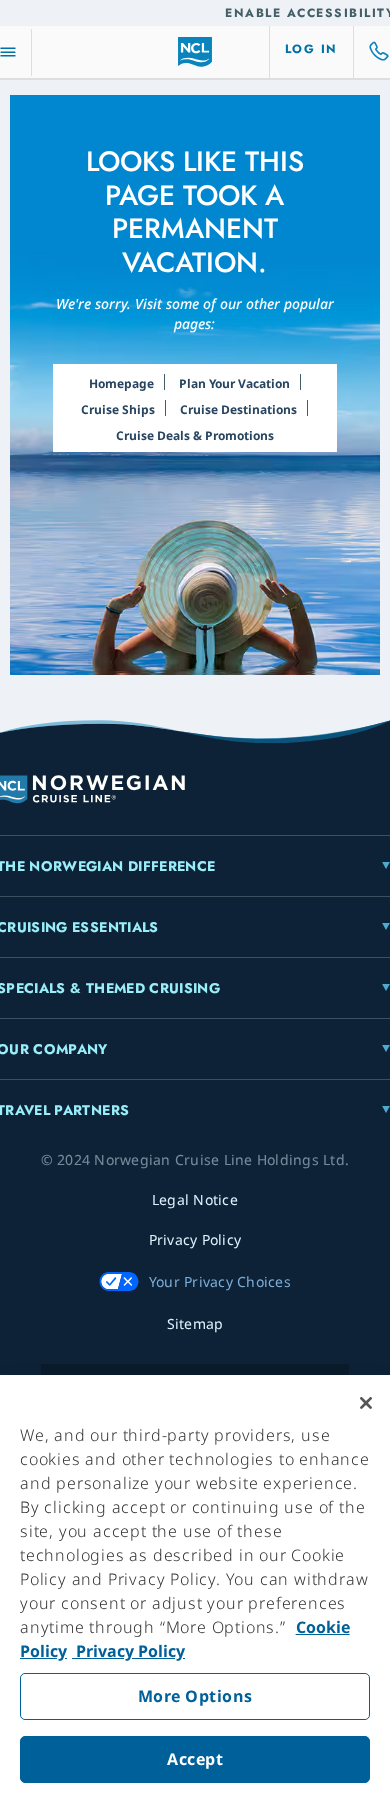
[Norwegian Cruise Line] (195, 52)
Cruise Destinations (238, 409)
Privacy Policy (128, 1651)
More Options (195, 1696)
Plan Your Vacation (234, 383)
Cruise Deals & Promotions (195, 435)
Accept (195, 1759)
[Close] (366, 1403)
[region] (195, 1587)
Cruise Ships (118, 409)
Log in (311, 49)
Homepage (121, 383)
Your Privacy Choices (220, 1281)
